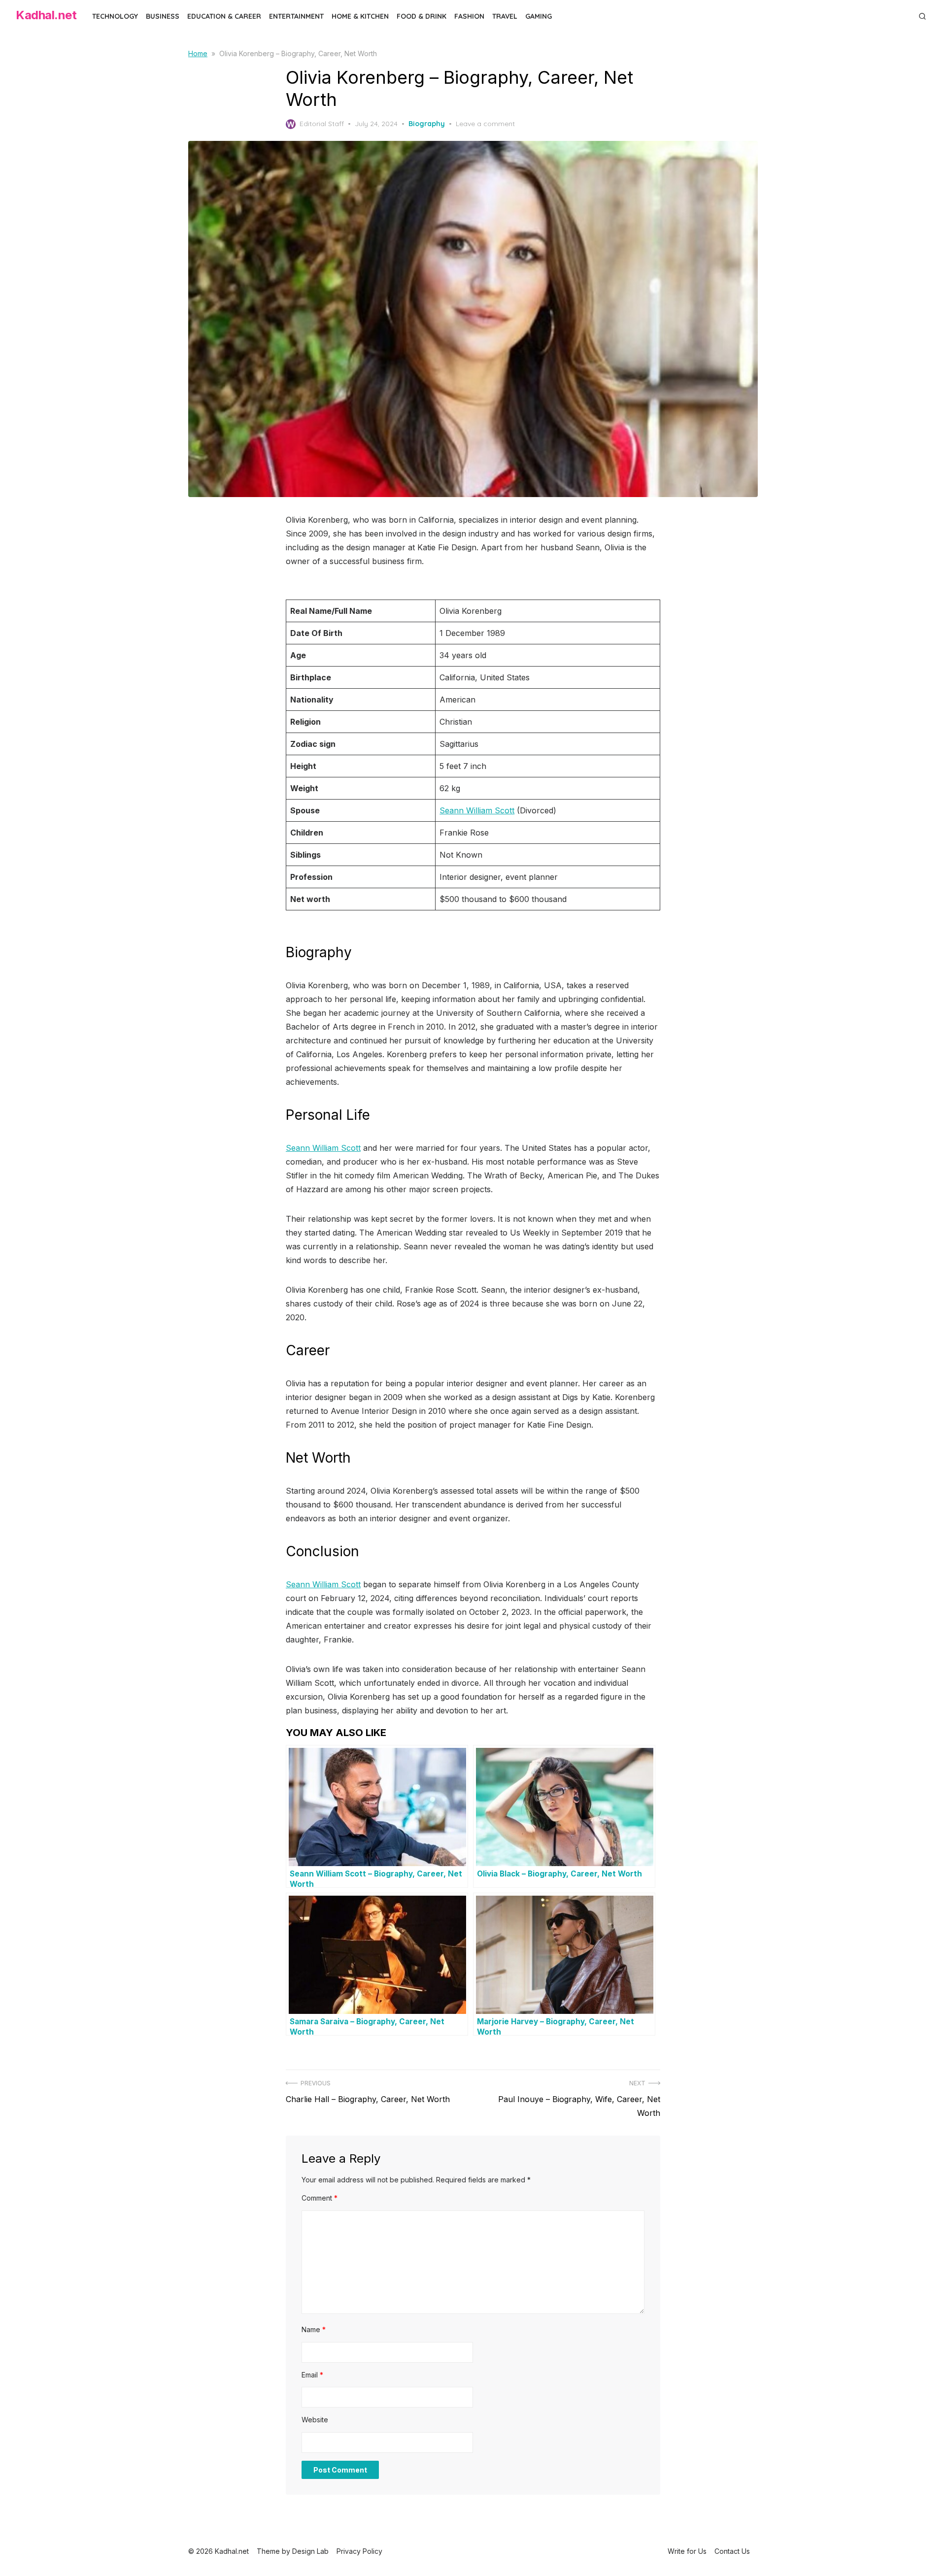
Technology (115, 16)
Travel (505, 16)
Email (312, 2375)
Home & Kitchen (360, 16)
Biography (427, 124)
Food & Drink (422, 16)
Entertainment (296, 16)
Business (163, 16)
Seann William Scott (477, 810)
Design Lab (310, 2551)
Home (198, 53)
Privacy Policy (359, 2551)
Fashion (469, 16)
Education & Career (224, 16)
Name (314, 2329)
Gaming (539, 16)
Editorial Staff (322, 124)
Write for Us (687, 2551)
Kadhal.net (46, 15)
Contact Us (732, 2551)
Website (315, 2420)
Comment (320, 2198)
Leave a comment (485, 124)
